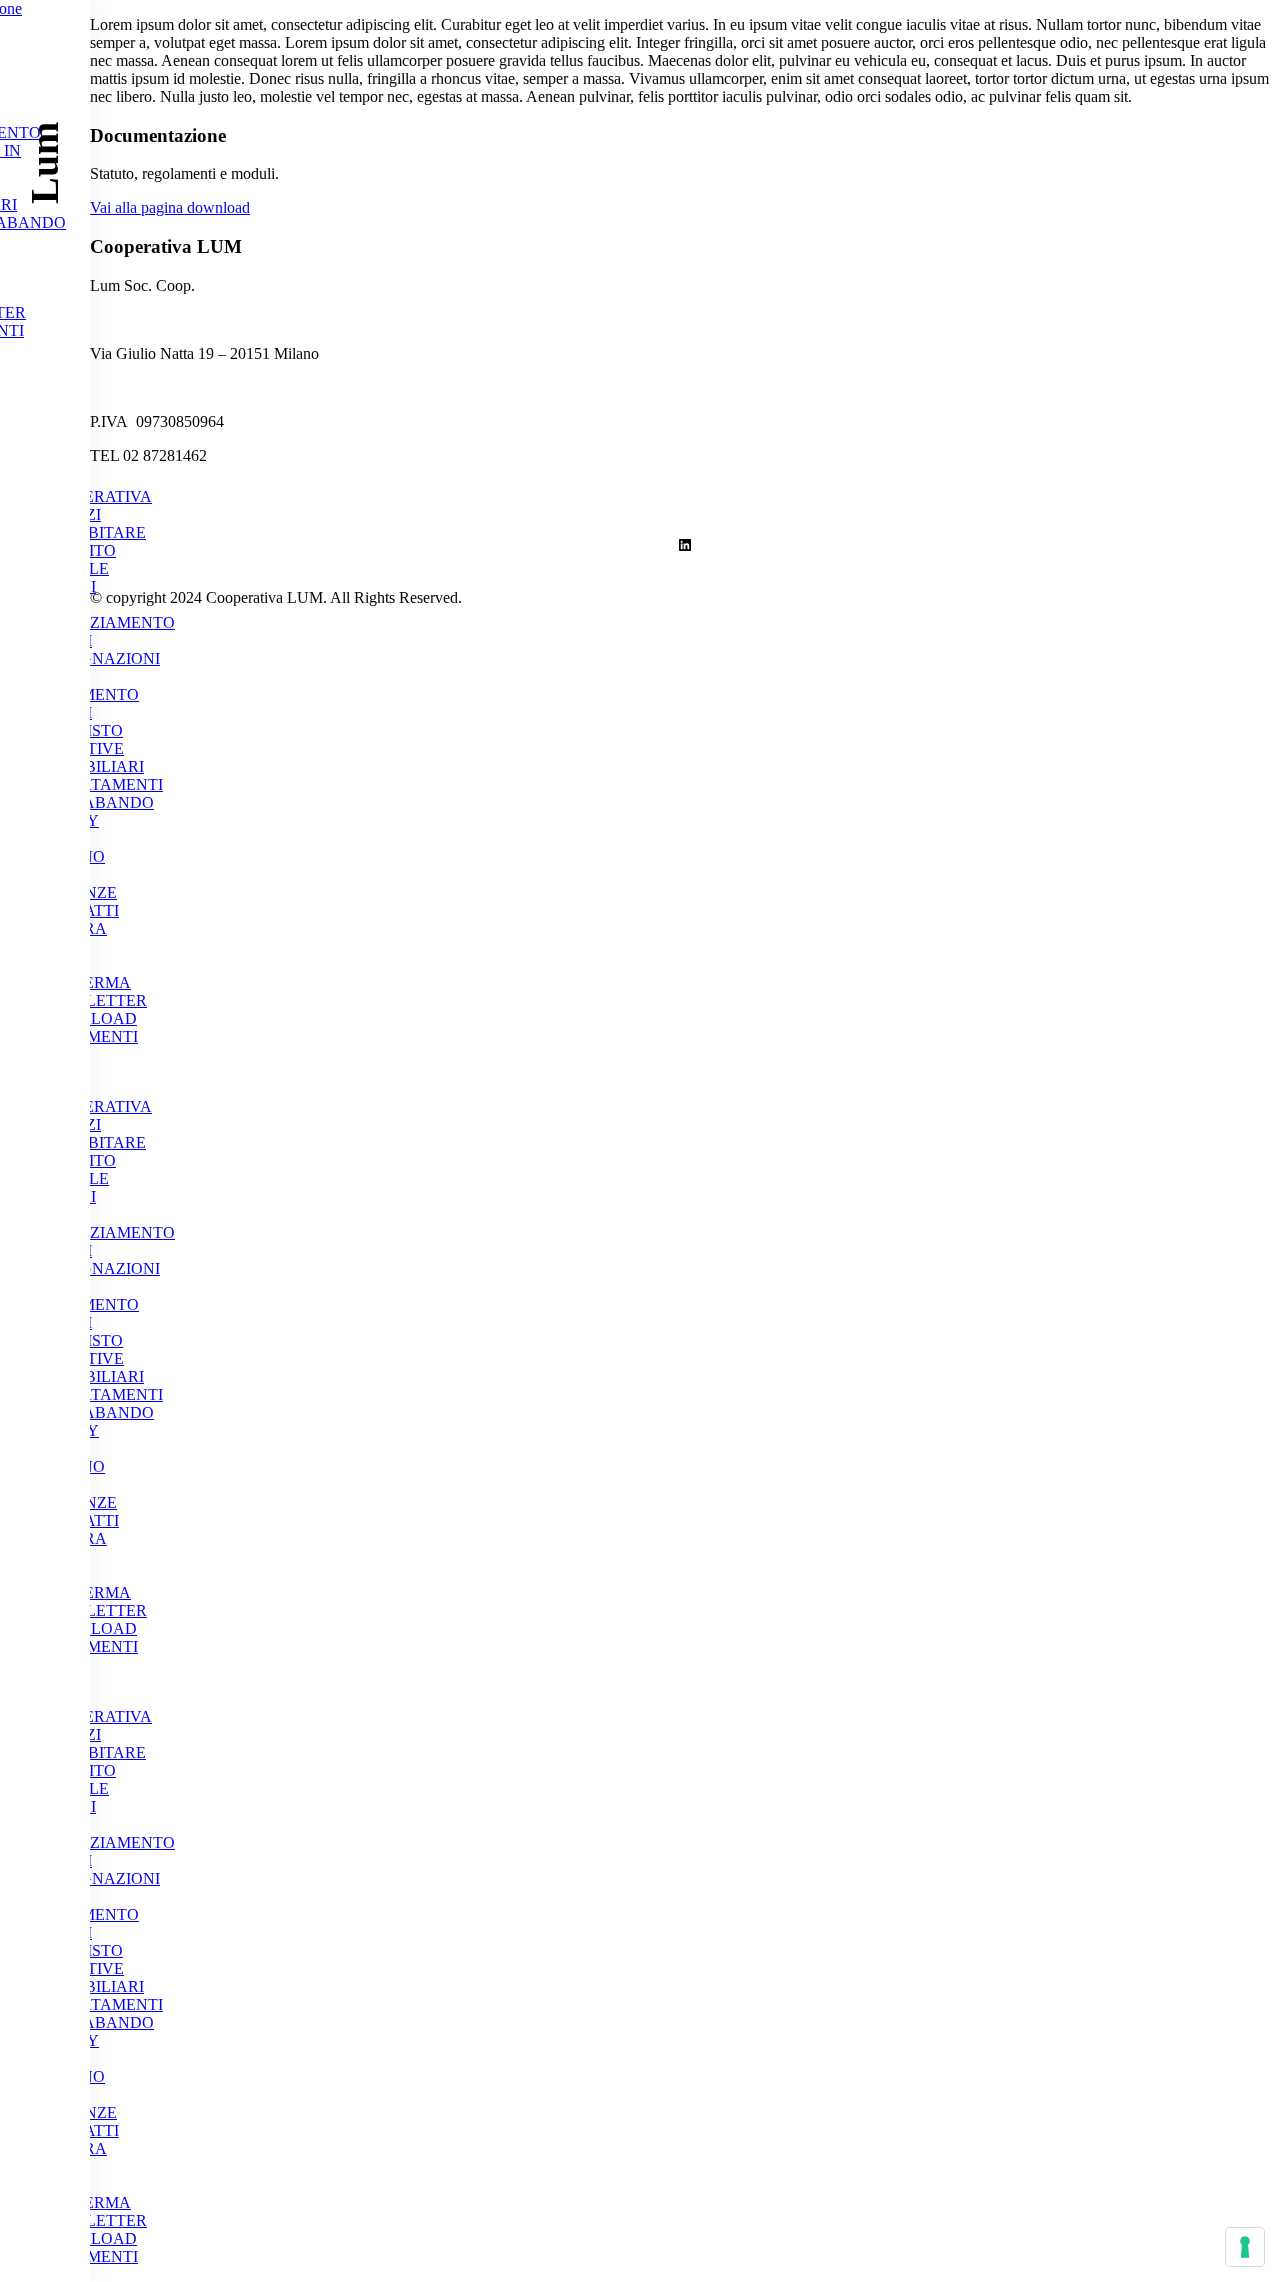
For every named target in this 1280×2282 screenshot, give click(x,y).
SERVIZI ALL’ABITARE (93, 523)
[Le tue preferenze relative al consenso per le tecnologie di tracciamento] (1245, 2247)
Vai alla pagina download (170, 207)
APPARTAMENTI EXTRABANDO (101, 793)
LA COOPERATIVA (96, 487)
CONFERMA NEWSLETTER (93, 991)
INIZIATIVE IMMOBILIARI (92, 757)
